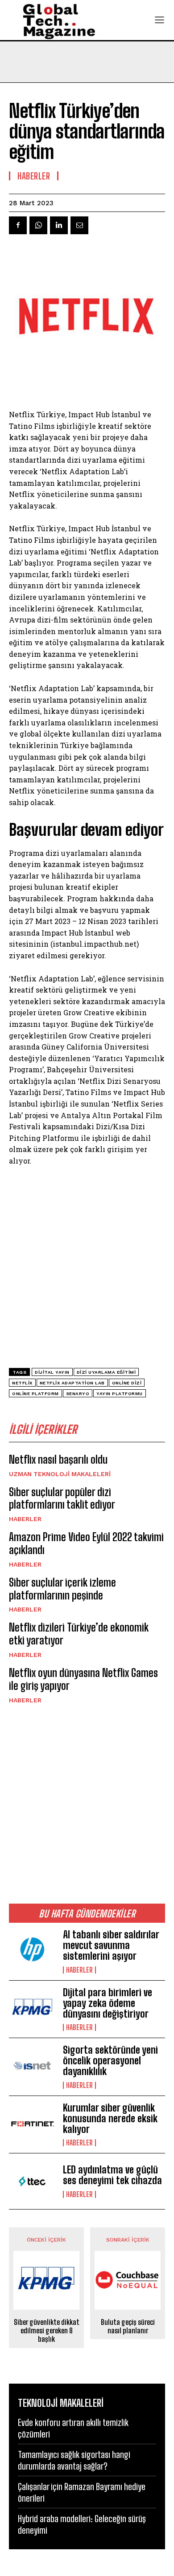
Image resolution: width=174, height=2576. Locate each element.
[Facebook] (18, 225)
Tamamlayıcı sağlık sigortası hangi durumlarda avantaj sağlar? (74, 2460)
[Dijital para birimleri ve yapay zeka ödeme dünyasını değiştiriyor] (32, 2008)
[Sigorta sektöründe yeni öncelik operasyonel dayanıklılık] (32, 2066)
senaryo (78, 1394)
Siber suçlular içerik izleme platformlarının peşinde (62, 1589)
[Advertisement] (87, 1803)
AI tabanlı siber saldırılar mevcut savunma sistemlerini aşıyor (111, 1945)
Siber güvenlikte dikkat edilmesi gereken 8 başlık (47, 2330)
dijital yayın (52, 1372)
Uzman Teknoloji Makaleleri (60, 1474)
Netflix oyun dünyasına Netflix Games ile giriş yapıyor (83, 1679)
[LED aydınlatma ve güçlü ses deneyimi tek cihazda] (32, 2181)
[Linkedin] (59, 225)
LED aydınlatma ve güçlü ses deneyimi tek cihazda (112, 2175)
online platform (35, 1394)
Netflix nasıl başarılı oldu (58, 1459)
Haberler (25, 1519)
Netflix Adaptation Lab (72, 1383)
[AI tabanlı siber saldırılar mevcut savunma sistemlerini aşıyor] (32, 1951)
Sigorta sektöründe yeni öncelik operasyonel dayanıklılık (110, 2061)
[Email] (79, 225)
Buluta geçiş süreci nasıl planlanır (128, 2326)
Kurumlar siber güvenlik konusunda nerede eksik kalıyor (110, 2118)
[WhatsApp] (38, 225)
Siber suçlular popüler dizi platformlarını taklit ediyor (62, 1498)
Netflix (22, 1383)
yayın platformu (120, 1394)
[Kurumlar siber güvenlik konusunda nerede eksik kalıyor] (32, 2124)
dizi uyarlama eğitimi (106, 1372)
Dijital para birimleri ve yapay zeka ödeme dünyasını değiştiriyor (108, 2003)
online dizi (127, 1383)
